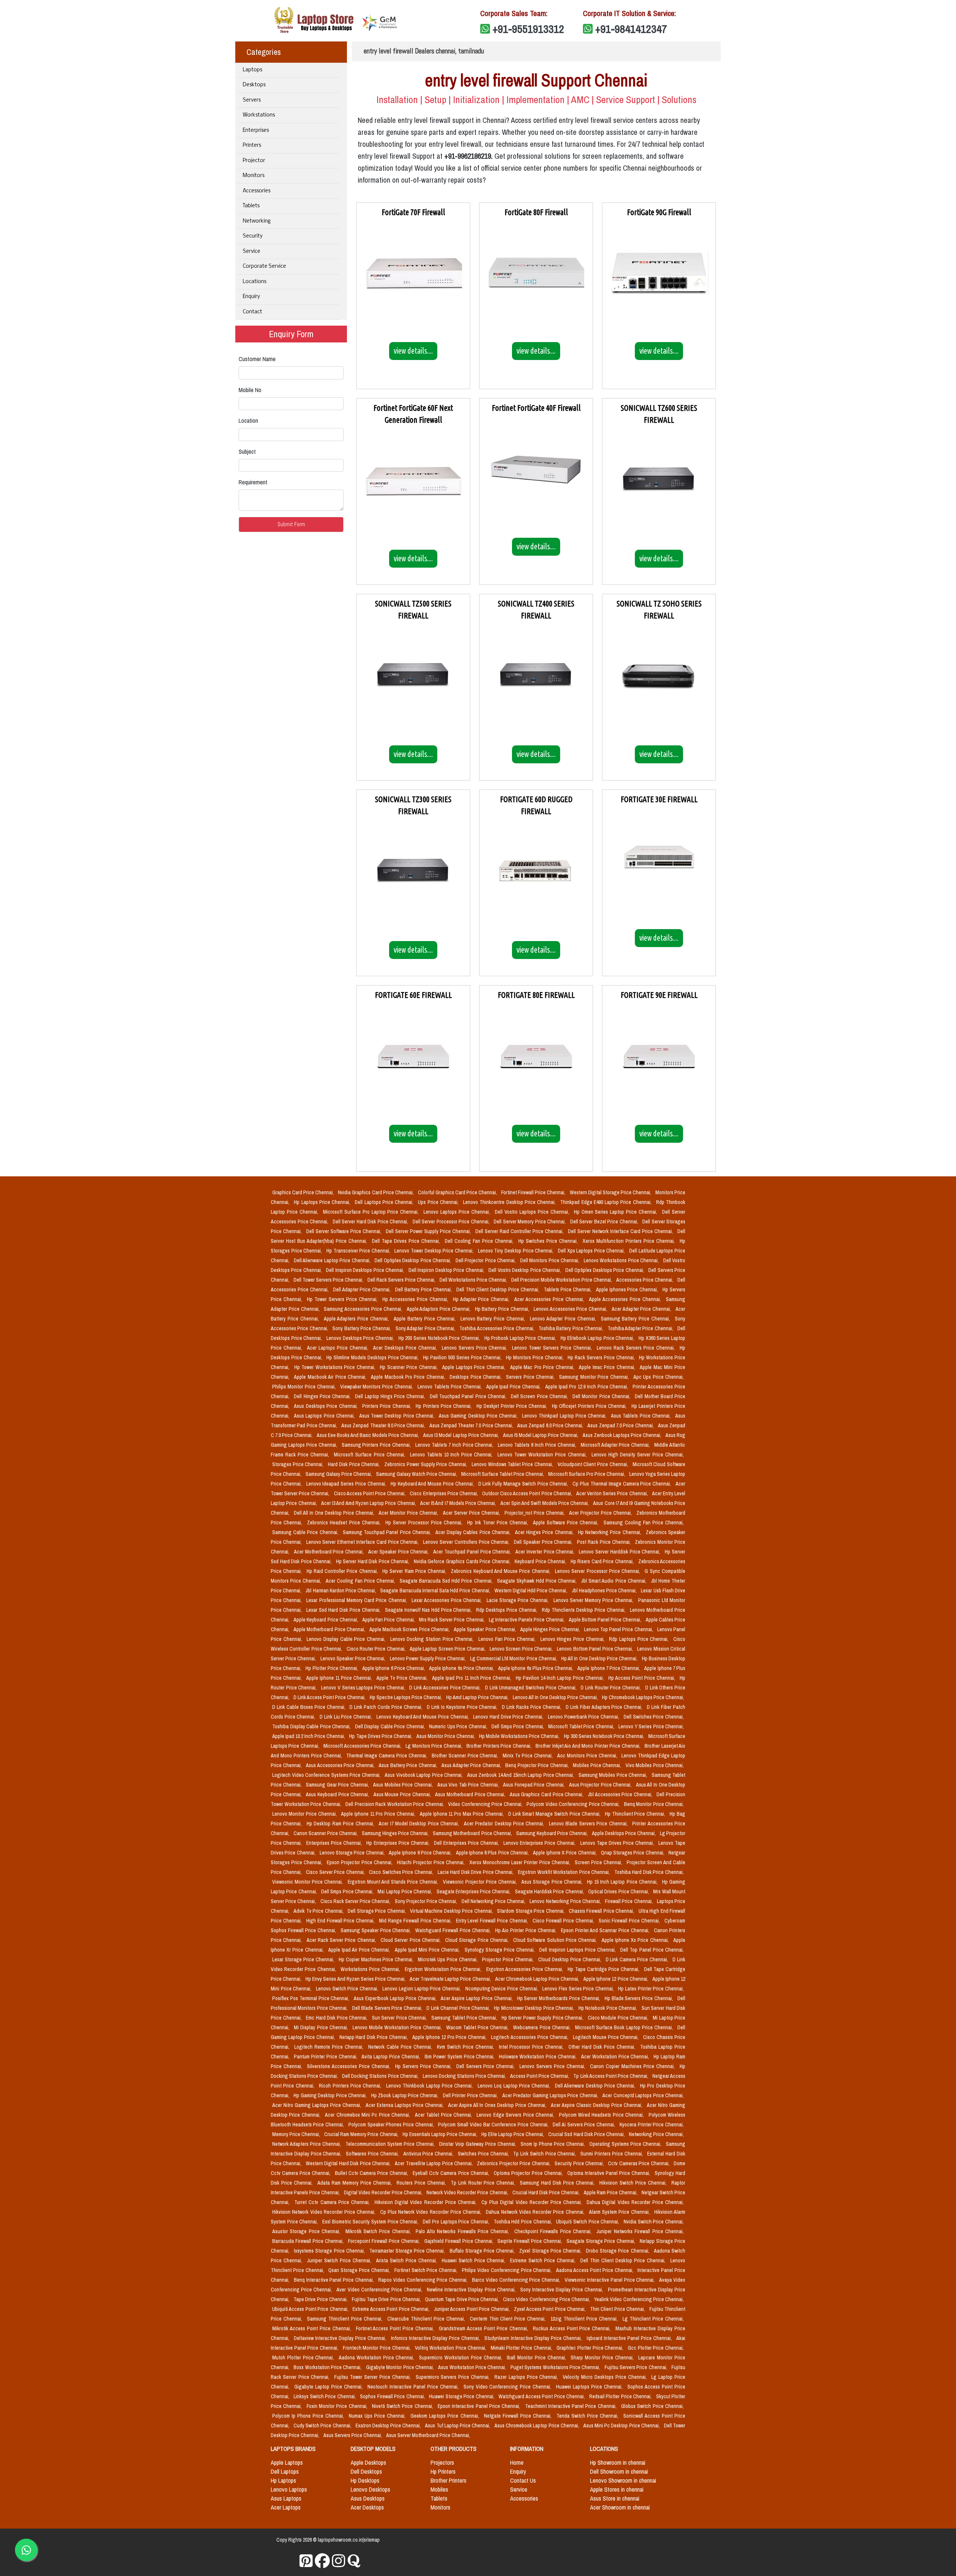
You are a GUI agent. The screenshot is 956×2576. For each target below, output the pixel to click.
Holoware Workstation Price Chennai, (538, 2057)
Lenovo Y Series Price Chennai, (651, 1726)
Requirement (253, 482)
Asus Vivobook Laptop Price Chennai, (424, 1775)
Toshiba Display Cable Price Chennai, (312, 1726)
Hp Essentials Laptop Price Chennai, (440, 2134)
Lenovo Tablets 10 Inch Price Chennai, (452, 1455)
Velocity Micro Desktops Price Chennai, (606, 2377)
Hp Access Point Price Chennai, (642, 1678)
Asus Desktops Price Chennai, (327, 1406)
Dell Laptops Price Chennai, (385, 1202)
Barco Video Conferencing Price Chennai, (517, 2280)
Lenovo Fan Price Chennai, (508, 1639)
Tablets (251, 206)
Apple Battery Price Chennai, (425, 1319)
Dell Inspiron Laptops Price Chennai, (578, 1950)
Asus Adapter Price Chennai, (472, 1765)
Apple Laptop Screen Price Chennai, (448, 1649)
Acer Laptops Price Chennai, (339, 1348)
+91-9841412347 (631, 29)
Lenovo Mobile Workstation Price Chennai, (398, 2027)
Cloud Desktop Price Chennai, (570, 1959)
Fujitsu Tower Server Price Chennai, (373, 2377)
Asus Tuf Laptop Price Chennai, (458, 2426)
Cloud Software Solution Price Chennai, (556, 1940)
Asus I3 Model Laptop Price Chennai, (461, 1435)
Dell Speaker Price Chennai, (544, 1542)
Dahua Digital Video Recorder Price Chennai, (635, 2202)
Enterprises (256, 131)
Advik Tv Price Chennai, (319, 1911)
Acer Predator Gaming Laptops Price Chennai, (551, 2095)
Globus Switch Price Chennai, (652, 2406)
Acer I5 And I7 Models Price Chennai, (459, 1503)
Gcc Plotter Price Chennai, (656, 2348)
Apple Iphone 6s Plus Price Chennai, (536, 1668)
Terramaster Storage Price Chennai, (408, 2251)
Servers (252, 100)
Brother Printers (448, 2480)
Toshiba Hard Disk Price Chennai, (649, 1872)
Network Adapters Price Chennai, (307, 2144)
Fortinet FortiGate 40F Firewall (536, 408)
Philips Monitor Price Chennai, (305, 1387)
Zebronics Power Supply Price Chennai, (426, 1464)
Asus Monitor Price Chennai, (446, 1736)
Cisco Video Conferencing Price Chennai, (547, 2299)
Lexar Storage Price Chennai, (304, 1959)
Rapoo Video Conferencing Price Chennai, (424, 2280)
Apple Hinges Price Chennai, (551, 1629)
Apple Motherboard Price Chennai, (330, 1629)
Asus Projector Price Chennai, (601, 1785)
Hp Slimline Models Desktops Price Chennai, (373, 1357)
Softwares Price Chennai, (373, 2154)
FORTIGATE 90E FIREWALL (659, 995)
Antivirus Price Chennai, (429, 2154)
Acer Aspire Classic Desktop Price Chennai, (597, 2105)
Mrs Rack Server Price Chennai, (452, 1620)
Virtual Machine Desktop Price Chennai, (452, 1911)
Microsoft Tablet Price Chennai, (582, 1726)
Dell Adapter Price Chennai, (363, 1289)
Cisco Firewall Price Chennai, (564, 1921)
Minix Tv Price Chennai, (528, 1756)
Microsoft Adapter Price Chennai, (616, 1445)
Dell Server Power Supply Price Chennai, (429, 1231)
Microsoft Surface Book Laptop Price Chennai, (625, 2027)
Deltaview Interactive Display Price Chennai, (341, 2338)
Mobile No (250, 390)
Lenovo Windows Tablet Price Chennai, (513, 1464)
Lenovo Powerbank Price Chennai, (584, 1717)
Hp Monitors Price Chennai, (535, 1357)
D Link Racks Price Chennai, (532, 1707)
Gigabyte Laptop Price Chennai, (329, 2387)
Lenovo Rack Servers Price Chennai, (637, 1348)
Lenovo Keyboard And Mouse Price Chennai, (423, 1717)
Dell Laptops (285, 2471)
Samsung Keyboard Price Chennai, (553, 1833)
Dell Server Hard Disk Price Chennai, (371, 1222)
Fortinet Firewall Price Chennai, (534, 1192)
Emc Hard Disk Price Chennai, (337, 2018)
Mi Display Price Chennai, (322, 2027)
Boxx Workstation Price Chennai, (328, 2367)
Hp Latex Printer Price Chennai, (651, 1989)
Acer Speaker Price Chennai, (399, 1552)
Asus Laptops (286, 2498)
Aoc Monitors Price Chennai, (588, 1756)
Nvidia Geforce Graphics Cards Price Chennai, (463, 1561)
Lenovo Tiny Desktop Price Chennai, (516, 1251)
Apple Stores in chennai (617, 2489)
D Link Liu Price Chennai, (347, 1717)
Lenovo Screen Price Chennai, (522, 1649)
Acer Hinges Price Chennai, (545, 1532)
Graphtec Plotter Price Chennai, (591, 2348)
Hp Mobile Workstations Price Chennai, (520, 1736)
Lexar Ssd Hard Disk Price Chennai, (344, 1610)
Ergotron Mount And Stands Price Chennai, (394, 1882)
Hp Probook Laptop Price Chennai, (521, 1338)
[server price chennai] (322, 2561)
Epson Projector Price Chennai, (360, 1862)
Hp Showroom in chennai (618, 2462)
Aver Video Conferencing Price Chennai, (380, 2290)
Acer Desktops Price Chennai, (406, 1348)
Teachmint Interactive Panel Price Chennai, (572, 2406)
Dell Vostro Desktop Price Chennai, (525, 1270)
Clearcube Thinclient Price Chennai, (427, 2319)
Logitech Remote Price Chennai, (330, 2047)
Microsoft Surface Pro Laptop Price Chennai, (372, 1212)
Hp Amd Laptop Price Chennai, (478, 1697)
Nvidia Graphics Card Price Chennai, (376, 1192)
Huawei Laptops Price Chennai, (590, 2387)
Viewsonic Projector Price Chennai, (481, 1882)
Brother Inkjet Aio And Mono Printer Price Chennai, (589, 1746)
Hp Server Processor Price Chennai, (425, 1523)
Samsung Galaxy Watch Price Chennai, (417, 1474)
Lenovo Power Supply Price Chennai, (429, 1658)
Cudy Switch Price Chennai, (323, 2426)
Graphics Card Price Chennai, (304, 1192)
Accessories (257, 191)
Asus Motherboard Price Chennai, (471, 1794)
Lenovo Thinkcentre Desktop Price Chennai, (510, 1202)
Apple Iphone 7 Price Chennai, (609, 1668)
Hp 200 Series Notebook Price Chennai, (440, 1338)
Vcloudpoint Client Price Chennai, (594, 1464)
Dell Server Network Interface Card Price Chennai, (621, 1231)
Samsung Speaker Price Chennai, (377, 1930)
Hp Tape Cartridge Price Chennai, (604, 1969)
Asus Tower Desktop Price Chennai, (398, 1416)
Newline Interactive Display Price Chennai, (472, 2290)
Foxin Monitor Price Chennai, (338, 2406)
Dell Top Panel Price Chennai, (652, 1950)
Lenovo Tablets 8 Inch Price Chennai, (538, 1445)
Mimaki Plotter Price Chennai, (522, 2348)
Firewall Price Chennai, (629, 1901)
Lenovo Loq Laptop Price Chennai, (515, 2086)
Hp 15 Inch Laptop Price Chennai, (623, 1882)
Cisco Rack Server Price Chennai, (356, 1901)
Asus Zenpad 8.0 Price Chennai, (551, 1425)
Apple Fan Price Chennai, (389, 1620)
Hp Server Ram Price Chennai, (415, 1571)
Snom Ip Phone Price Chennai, (553, 2144)
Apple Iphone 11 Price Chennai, (340, 1678)
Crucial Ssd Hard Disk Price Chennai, (587, 2134)
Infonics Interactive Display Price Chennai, (436, 2338)
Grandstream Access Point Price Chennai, (484, 2328)
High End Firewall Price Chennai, (341, 1921)
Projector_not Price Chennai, (535, 1513)
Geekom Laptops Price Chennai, (446, 2416)
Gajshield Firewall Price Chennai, (460, 2241)
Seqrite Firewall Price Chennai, (530, 2241)
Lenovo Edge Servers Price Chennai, (516, 2115)
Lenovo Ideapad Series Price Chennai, (347, 1484)
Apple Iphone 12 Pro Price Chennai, (450, 2037)
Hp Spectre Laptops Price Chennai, (406, 1697)
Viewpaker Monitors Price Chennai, (378, 1387)
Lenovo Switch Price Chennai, (348, 1989)
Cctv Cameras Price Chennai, (639, 2163)
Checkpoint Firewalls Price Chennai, (554, 2231)
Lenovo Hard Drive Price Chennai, (509, 1717)
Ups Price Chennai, (439, 1202)
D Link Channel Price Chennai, (459, 2008)
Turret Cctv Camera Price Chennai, (333, 2202)
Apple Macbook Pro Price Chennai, (409, 1377)
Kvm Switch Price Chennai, (466, 2047)
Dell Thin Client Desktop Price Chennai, (499, 1289)
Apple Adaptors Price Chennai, (439, 1309)
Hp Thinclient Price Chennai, (636, 1814)
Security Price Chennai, (580, 2163)
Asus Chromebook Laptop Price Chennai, (537, 2426)
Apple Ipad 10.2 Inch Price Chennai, (309, 1736)
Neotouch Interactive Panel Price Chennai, (414, 2387)
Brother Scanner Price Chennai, (466, 1756)
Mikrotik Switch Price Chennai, (379, 2231)
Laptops (252, 70)
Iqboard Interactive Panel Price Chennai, (630, 2338)
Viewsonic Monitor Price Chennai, (308, 1882)
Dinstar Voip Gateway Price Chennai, (478, 2144)
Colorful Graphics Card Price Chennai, (458, 1192)
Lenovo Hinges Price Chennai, (573, 1639)
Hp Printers (443, 2471)
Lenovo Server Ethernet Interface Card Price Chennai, (363, 1542)
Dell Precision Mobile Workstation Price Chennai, (562, 1280)
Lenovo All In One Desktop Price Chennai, (556, 1697)
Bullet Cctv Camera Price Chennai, (372, 2173)
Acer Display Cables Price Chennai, (474, 1532)
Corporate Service (264, 266)
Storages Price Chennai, (299, 1464)
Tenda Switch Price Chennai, (588, 2416)
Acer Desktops (367, 2507)
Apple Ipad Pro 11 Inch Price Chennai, (473, 1678)
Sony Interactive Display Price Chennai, (563, 2290)
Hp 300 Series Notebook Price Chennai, (605, 1736)
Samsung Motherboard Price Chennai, (473, 1833)
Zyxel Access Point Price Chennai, (550, 2309)
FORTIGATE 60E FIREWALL (413, 995)
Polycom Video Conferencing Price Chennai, (574, 1804)
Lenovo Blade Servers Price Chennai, (589, 1824)
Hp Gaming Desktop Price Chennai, (331, 2095)
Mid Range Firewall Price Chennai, (416, 1921)
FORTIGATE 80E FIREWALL (536, 995)
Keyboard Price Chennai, (541, 1561)
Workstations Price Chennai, (371, 1969)
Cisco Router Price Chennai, (377, 1649)
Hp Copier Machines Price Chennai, (377, 1959)
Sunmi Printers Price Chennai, (612, 2154)
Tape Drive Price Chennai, (321, 2299)
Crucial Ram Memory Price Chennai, (362, 2134)
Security (253, 236)
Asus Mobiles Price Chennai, (403, 1785)
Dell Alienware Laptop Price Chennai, (333, 1260)
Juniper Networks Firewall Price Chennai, (640, 2231)
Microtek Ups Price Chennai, (448, 1959)
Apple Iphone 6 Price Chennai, (394, 1668)
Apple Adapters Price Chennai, (357, 1319)
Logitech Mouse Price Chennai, (607, 2037)
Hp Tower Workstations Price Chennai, (336, 1367)
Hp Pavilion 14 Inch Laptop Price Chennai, (561, 1678)
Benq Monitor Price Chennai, (654, 1804)
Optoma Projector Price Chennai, (529, 2173)
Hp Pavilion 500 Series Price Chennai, (463, 1357)
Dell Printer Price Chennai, (471, 2095)
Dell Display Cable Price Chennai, (391, 1726)
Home (517, 2462)
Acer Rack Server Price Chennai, (342, 1940)
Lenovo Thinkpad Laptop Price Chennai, (565, 1416)
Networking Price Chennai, (656, 2134)
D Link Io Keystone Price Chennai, (463, 1707)
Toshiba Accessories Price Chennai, (497, 1328)
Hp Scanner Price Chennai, (409, 1367)
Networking (257, 221)
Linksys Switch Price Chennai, (325, 2396)
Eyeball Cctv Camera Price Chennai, (451, 2173)
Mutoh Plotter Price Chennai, (304, 2358)
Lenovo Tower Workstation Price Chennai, (543, 1455)
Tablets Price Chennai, (568, 1289)
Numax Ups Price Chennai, (378, 2416)
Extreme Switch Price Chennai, (544, 2260)
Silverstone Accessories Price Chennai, (350, 2066)
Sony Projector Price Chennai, (427, 1901)
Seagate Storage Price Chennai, (602, 2241)
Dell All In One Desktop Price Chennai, (335, 1513)
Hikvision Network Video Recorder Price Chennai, (325, 2212)
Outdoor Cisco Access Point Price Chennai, (528, 1493)
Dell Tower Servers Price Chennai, (329, 1280)
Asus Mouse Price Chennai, (403, 1794)
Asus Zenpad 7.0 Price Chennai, (621, 1425)
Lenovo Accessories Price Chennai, (571, 1309)
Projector (254, 161)
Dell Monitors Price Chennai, (550, 1260)
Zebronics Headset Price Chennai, (345, 1523)
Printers (252, 145)
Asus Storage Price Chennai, (553, 1882)
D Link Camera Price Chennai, (638, 1959)
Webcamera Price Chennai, (543, 2027)
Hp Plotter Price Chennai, (332, 1668)
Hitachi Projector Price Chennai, (432, 1862)
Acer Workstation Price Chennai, (616, 2057)
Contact (252, 312)
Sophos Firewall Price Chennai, (393, 2396)
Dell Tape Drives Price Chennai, (407, 1241)
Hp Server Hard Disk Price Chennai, (373, 1561)
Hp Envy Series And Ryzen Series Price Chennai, (356, 1979)
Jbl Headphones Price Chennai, (605, 1590)
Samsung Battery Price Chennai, (636, 1319)
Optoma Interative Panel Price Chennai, (609, 2173)
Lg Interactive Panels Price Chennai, (527, 1620)
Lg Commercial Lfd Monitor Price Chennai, (514, 1658)
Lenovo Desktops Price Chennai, (361, 1338)
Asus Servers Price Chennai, (353, 2435)
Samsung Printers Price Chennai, (377, 1445)
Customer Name (257, 359)
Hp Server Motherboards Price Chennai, (559, 1998)
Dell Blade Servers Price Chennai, (388, 2008)
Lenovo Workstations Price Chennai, (622, 1260)
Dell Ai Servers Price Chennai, (585, 2125)
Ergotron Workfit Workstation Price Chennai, (565, 1872)
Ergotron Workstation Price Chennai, (444, 1969)
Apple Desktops (368, 2462)
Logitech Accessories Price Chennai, (530, 2037)
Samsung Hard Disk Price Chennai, (558, 2183)
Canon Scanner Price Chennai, (326, 1833)
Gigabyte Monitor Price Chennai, (401, 2367)
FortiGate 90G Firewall (659, 212)
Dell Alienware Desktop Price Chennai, (596, 2086)
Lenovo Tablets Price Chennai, (450, 1387)
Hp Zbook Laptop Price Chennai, (406, 2095)
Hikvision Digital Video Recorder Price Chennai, (426, 2202)
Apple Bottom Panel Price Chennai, (606, 1620)
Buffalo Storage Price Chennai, (483, 2251)
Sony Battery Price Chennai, (362, 1328)
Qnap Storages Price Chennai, (633, 1853)
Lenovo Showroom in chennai (623, 2480)
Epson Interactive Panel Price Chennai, (480, 2406)
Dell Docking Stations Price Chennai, (381, 2076)
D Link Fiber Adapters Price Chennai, (605, 1707)
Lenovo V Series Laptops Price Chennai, (364, 1688)
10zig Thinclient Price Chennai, (585, 2319)
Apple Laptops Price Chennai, (474, 1367)
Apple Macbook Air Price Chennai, (331, 1377)
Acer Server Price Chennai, (472, 1513)
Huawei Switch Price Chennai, (475, 2260)
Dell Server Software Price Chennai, (344, 1231)
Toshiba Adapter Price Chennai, (641, 1328)
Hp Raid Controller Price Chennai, (343, 1571)
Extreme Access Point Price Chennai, (392, 2309)
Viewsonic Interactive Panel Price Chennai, (610, 2280)
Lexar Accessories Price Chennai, (448, 1600)
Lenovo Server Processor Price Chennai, (598, 1571)
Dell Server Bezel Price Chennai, (605, 1222)
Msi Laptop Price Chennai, (405, 1891)
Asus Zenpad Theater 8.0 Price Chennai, (384, 1425)
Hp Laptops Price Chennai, (323, 1202)
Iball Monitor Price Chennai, (537, 2358)
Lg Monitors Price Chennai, (434, 1746)
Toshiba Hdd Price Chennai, (524, 2222)
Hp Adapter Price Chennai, (482, 1299)
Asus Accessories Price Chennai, (341, 1765)
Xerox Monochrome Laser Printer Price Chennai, (521, 1862)
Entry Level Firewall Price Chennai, (493, 1921)
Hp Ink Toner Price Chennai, (499, 1523)
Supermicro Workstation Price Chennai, (461, 2358)
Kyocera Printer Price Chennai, (652, 2125)
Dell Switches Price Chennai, (654, 1717)
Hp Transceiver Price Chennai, (359, 1251)
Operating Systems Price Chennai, (626, 2144)
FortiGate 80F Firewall (536, 212)
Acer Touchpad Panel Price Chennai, (473, 1552)
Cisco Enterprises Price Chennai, (444, 1493)
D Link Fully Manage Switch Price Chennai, (524, 1484)
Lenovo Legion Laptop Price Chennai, (422, 1989)
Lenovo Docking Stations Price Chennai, (465, 2076)
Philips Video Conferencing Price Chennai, (508, 2270)
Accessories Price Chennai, (645, 1280)
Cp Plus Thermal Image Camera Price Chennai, (623, 1484)
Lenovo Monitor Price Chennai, (305, 1814)
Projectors (442, 2462)
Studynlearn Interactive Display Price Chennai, (534, 2338)
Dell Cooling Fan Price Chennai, (480, 1241)
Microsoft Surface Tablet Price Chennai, (503, 1474)
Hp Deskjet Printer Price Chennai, (513, 1406)
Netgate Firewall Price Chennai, (519, 2416)
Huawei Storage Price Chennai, (462, 2396)
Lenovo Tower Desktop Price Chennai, (434, 1251)
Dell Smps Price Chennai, (518, 1726)
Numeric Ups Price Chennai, (459, 1726)
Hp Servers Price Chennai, (424, 2066)
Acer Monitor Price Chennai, (409, 1513)
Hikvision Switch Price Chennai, (634, 2183)
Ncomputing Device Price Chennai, (502, 1989)
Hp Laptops (283, 2480)
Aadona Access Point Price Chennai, (595, 2270)
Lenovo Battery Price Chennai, (494, 1319)
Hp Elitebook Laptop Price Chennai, (598, 1338)
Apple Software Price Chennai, (567, 1523)
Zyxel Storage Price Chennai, (551, 2251)
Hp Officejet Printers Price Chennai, (590, 1406)
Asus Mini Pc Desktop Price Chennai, (622, 2426)
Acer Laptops (286, 2507)
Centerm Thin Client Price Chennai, (509, 2319)
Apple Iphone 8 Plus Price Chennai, (493, 1853)
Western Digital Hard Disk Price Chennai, (349, 2163)
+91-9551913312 (528, 29)
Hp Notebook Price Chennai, (609, 2008)
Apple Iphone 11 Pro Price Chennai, (379, 1814)
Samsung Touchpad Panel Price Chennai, (388, 1532)
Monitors (254, 176)
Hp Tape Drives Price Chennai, (381, 1736)
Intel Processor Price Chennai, (532, 2047)
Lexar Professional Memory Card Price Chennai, (357, 1600)
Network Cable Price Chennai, (401, 2047)
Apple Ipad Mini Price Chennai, (428, 1950)
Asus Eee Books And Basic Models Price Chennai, (368, 1435)
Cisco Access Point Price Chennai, (370, 1493)
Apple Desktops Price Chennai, (624, 1833)
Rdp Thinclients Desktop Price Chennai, (584, 1610)
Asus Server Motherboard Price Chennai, (428, 2435)
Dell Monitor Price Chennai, (602, 1396)
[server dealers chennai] (306, 2561)
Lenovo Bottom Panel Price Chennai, (595, 1649)
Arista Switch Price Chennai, (407, 2260)
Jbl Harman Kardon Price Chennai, (341, 1590)
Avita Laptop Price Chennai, (392, 2057)
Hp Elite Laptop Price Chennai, (513, 2134)
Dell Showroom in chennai (619, 2471)
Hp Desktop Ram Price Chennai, (341, 1824)
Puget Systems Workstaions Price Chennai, (556, 2367)
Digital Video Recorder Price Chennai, (384, 2192)
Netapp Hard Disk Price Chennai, (374, 2037)
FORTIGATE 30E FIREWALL (659, 799)
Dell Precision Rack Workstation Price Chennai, (395, 1804)
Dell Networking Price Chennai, (494, 1901)
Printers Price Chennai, (387, 1406)
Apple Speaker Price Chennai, (485, 1629)
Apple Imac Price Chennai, (608, 1367)
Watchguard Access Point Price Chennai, (542, 2396)
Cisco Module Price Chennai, (619, 2018)
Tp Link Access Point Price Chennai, (611, 2076)
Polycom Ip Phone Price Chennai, (309, 2416)
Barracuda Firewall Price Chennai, (309, 2241)
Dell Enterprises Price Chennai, (467, 1843)
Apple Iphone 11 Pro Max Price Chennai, (463, 1814)
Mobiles (439, 2489)
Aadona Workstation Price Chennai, (377, 2358)
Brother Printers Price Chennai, (499, 1746)
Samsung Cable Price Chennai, (306, 1532)
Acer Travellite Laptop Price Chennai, (434, 2163)
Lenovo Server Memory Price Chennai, (594, 1600)
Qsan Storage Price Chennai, (360, 2270)
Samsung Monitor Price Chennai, (595, 1377)
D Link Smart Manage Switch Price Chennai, (555, 1814)
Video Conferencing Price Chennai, (486, 1804)
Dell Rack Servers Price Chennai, (402, 1280)
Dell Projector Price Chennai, (486, 1260)
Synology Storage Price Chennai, (501, 1950)
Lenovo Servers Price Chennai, (476, 1348)
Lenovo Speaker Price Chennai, (354, 1658)
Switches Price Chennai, (484, 2154)
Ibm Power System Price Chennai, (460, 2057)
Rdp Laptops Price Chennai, (640, 1639)
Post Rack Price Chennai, (604, 1542)
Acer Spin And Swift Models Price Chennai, (545, 1503)
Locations (254, 282)
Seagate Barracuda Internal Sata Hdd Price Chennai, (436, 1590)
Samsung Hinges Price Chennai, (396, 1833)
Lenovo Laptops (289, 2489)
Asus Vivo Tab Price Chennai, (469, 1785)
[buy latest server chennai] (354, 2561)
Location (248, 420)
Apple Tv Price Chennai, (403, 1678)
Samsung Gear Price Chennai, (338, 1785)
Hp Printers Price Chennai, (445, 1406)
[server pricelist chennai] (339, 2561)
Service (252, 252)
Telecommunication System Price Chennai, (391, 2144)
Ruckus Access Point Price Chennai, (573, 2328)
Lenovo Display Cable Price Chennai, (347, 1639)
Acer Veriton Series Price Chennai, (613, 1493)
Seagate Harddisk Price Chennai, (550, 1891)
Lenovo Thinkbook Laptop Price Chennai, (430, 2086)
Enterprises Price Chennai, (335, 1843)
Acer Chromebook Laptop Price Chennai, (538, 1979)
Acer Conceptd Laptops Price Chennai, (643, 2095)
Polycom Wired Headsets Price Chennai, (602, 2115)
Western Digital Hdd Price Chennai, (532, 1590)
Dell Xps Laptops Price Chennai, (592, 1251)
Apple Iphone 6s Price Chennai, (462, 1668)
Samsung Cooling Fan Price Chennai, (644, 1523)
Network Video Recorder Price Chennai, (468, 2192)
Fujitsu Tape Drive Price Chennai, (387, 2299)
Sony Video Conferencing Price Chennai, (508, 2387)
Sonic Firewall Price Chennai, (630, 1921)
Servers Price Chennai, (531, 1377)
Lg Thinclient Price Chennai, (653, 2319)
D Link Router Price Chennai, (612, 1688)
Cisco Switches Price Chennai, (402, 1872)
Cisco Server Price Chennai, (336, 1872)
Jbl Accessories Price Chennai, (621, 1794)
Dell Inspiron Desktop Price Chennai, (447, 1270)
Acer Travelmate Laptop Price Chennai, (451, 1979)
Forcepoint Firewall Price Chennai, (385, 2241)
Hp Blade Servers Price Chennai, (640, 1998)
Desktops (254, 85)
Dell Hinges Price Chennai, (323, 1396)
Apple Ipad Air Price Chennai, (360, 1950)
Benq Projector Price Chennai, (538, 1765)
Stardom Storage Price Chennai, (531, 1911)
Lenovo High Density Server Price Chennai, (638, 1455)
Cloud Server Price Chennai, (411, 1940)
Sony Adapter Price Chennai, (426, 1328)
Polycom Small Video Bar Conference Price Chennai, (494, 2125)
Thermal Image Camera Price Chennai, (387, 1756)
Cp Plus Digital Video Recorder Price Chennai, (533, 2202)
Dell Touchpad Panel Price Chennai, (469, 1396)
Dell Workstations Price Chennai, (474, 1280)
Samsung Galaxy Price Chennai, (339, 1474)
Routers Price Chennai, (422, 2183)
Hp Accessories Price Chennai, (416, 1299)
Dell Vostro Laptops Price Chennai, (533, 1212)
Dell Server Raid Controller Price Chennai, (520, 1231)
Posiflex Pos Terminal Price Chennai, (311, 1998)
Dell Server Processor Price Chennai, (452, 1222)
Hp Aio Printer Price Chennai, (527, 1930)
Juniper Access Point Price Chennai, (472, 2309)
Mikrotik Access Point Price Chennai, (313, 2328)
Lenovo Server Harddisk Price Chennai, (620, 1552)
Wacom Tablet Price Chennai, (478, 2027)
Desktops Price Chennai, (476, 1377)
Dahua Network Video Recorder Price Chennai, (536, 2212)
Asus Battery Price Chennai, (409, 1765)
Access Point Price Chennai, (540, 2076)
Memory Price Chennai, (297, 2134)
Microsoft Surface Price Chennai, (370, 1455)
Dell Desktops (366, 2471)
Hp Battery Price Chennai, (503, 1309)
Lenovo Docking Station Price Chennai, (433, 1639)
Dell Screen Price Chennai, (540, 1396)
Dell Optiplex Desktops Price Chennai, (605, 1270)
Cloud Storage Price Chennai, (478, 1940)
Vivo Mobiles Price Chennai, (655, 1765)
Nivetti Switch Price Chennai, (403, 2406)
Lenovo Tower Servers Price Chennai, (553, 1348)
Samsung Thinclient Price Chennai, (346, 2319)
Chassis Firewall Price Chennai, (602, 1911)
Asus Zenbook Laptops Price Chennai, (623, 1435)
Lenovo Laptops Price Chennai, (458, 1212)
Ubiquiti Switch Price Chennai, (588, 2222)
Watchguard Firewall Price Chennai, (454, 1930)
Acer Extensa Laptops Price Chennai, (405, 2105)
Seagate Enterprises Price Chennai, (474, 1891)
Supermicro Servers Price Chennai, (454, 2377)
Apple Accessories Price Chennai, (626, 1299)
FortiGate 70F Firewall (413, 212)
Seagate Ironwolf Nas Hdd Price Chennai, (429, 1610)
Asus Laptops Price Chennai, (325, 1416)
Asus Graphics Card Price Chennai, (547, 1794)
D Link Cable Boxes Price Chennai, (309, 1707)
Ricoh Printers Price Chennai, (351, 2086)
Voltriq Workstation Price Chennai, (451, 2348)
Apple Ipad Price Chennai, (514, 1387)
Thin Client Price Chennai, (618, 2309)
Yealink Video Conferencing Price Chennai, (639, 2299)
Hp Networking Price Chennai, (610, 1532)
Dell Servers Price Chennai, (487, 2066)
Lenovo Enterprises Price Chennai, (540, 1843)
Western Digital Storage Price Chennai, (611, 1192)
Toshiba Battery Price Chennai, (572, 1328)
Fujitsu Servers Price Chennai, (637, 2367)
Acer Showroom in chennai (620, 2507)
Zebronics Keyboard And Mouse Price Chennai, (501, 1571)
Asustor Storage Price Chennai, (307, 2231)
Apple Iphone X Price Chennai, (565, 1853)
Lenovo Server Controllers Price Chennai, (467, 1542)
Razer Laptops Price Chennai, (527, 2377)
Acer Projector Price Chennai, (601, 1513)
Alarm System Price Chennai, (620, 2212)
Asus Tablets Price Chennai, (642, 1416)
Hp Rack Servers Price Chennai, (602, 1357)
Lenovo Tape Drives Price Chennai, (618, 1843)
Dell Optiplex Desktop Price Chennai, (414, 1260)
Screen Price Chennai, (599, 1862)
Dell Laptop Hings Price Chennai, (391, 1396)
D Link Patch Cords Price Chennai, (387, 1707)
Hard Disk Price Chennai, (355, 1464)
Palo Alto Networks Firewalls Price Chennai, (463, 2231)
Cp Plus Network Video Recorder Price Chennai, (432, 2212)
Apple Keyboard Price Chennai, (326, 1620)
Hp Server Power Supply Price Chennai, (543, 2018)
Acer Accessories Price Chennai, (550, 1299)
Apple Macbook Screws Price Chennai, (410, 1629)
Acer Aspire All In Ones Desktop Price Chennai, (498, 2105)
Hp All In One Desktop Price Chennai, (600, 1658)
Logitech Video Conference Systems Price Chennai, (327, 1775)
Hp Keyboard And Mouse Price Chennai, (433, 1484)
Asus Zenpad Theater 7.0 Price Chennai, (472, 1425)
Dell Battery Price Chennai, (424, 1289)
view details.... (413, 351)
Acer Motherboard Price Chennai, (330, 1552)
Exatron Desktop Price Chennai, (389, 2426)
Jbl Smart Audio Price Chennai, (614, 1581)
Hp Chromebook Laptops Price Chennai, (643, 1697)
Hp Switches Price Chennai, (549, 1241)
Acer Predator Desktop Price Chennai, (505, 1824)
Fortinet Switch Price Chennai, (427, 2270)
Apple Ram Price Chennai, (611, 2192)
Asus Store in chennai (615, 2498)
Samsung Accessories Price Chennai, (364, 1309)
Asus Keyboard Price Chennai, (338, 1794)
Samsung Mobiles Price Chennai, (614, 1775)
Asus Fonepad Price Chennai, (534, 1785)
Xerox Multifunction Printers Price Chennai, (630, 1241)
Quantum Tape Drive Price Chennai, (463, 2299)
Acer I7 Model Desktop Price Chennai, (420, 1824)
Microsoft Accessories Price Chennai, (363, 1746)
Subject (247, 451)
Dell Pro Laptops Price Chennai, (457, 2222)
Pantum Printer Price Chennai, (326, 2057)
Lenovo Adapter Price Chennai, (564, 1319)
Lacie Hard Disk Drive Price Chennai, (476, 1872)
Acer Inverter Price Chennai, (546, 1552)
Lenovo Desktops (370, 2489)
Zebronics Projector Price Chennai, (514, 2163)
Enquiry (251, 297)
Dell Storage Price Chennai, (377, 1911)
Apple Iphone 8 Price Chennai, (421, 1853)
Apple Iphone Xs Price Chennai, (636, 1940)
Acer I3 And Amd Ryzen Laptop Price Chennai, (369, 1503)
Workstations (259, 115)
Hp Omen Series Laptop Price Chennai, (617, 1212)
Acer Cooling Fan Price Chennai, (361, 1581)
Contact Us (523, 2480)
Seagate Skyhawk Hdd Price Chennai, (538, 1581)
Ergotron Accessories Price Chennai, (526, 1969)
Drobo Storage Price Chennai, (618, 2251)
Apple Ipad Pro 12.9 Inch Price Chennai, (587, 1387)
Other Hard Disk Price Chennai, (603, 2047)
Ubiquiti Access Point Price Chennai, (311, 2309)
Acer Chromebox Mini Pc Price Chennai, (368, 2115)
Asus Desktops (368, 2498)
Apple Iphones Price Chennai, (628, 1289)
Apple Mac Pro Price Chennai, (543, 1367)
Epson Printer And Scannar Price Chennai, (606, 1930)
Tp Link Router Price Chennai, (484, 2183)
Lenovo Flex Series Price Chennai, (579, 1989)
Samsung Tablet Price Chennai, (465, 2018)
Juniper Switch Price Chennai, (340, 2260)
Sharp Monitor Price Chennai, (603, 2358)
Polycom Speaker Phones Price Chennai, (392, 2125)
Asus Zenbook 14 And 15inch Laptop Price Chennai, (521, 1775)
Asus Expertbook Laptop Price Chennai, (396, 1998)
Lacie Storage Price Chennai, (519, 1600)
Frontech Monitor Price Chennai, (378, 2348)
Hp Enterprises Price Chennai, (398, 1843)
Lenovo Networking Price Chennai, (566, 1901)
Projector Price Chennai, (509, 1959)
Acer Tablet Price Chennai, (444, 2115)
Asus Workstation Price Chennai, (473, 2367)
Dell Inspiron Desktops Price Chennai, (366, 1270)
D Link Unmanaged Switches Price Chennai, (531, 1688)
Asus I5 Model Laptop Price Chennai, (541, 1435)
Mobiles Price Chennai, (598, 1765)
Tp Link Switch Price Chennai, (545, 2154)
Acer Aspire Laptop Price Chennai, (477, 1998)
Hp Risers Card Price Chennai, (603, 1561)
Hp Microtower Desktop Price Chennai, (535, 2008)
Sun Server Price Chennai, (400, 2018)
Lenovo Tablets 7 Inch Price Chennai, (455, 1445)
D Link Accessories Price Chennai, (446, 1688)
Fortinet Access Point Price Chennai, (396, 2328)
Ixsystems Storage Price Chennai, (330, 2251)
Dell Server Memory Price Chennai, (530, 1222)
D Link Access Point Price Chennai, (330, 1697)
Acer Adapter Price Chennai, (642, 1309)
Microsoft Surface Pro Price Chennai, (587, 1474)
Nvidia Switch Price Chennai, (654, 2222)
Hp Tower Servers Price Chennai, (343, 1299)
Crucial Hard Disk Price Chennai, (547, 2192)
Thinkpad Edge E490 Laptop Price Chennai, (607, 1202)
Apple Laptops (287, 2462)
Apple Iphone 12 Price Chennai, (616, 1979)
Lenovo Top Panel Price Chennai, (619, 1629)
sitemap (372, 2540)
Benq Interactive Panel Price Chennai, (335, 2280)
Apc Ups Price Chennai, (659, 1377)
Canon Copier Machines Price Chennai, (633, 2066)
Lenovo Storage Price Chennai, (353, 1853)
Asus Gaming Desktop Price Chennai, (479, 1416)
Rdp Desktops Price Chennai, (508, 1610)
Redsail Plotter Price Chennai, (621, 2396)
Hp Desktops (365, 2480)
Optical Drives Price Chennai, (619, 1891)
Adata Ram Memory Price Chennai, (356, 2183)
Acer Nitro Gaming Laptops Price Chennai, (317, 2105)
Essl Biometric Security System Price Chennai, (371, 2222)
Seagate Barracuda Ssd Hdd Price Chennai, (447, 1581)
